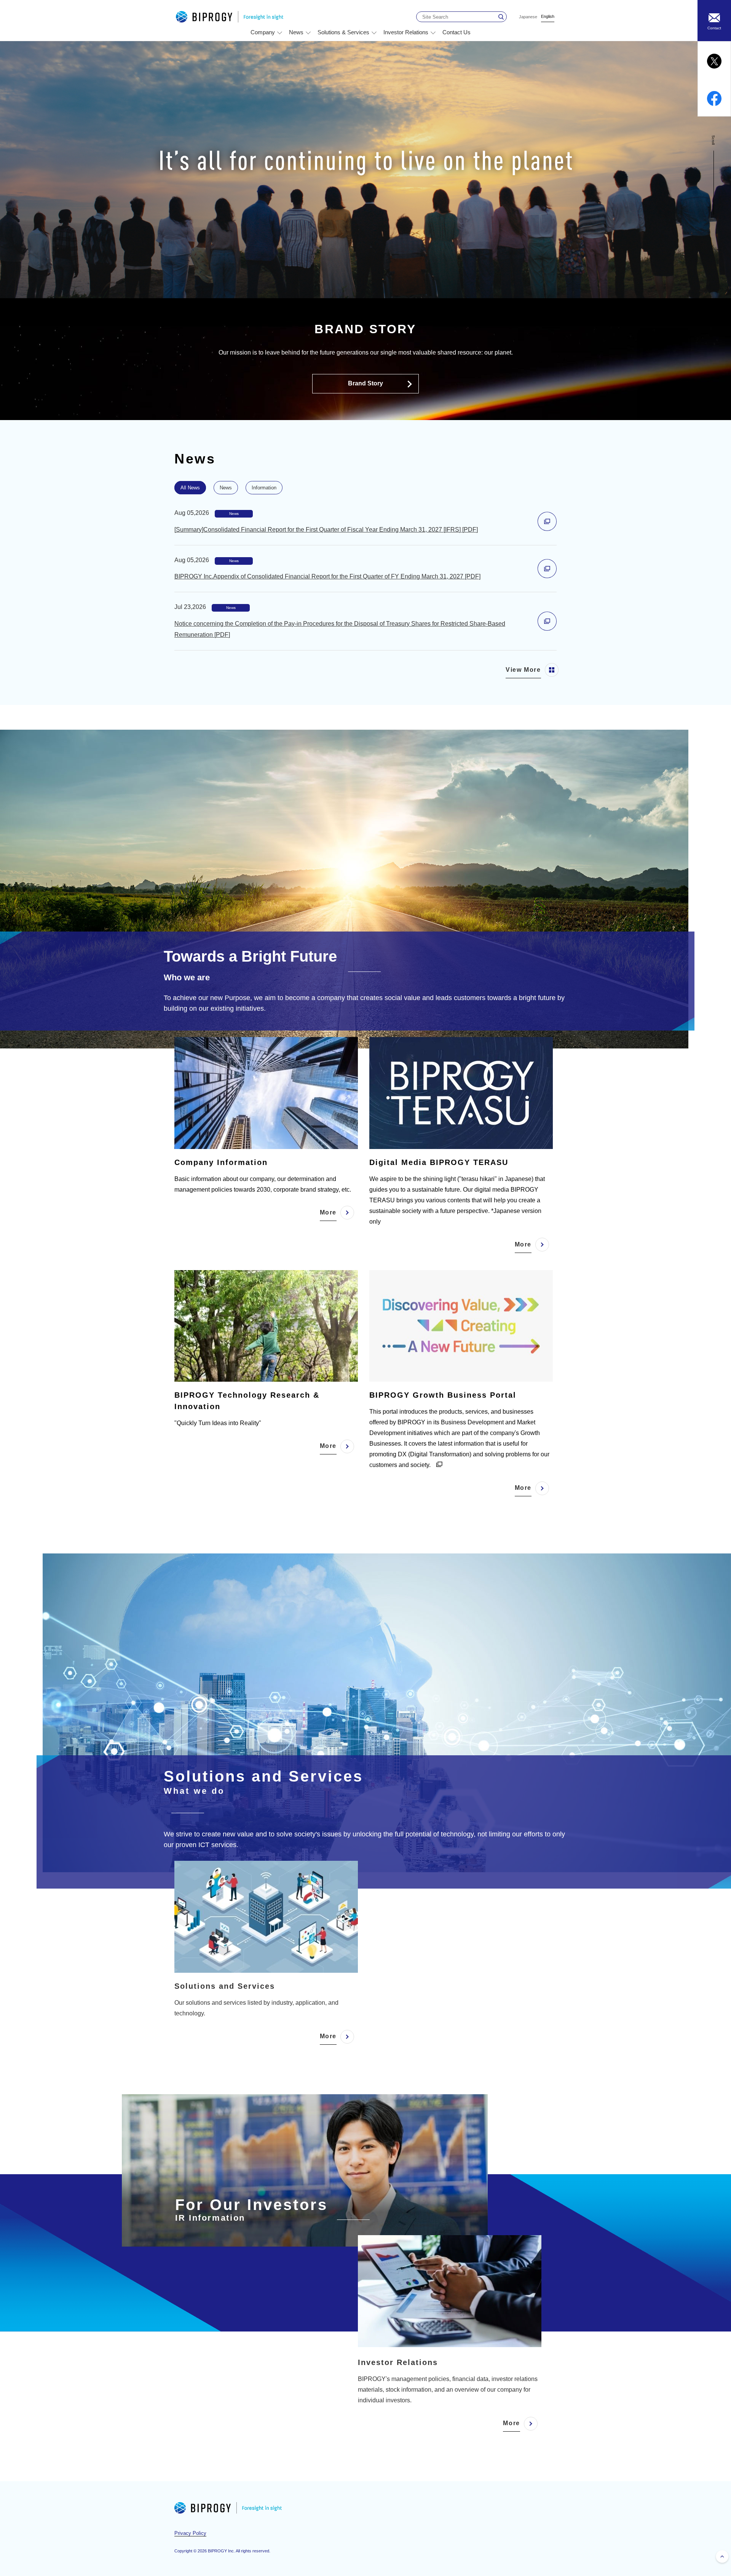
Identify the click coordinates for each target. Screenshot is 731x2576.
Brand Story (365, 383)
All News (190, 488)
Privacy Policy (190, 2533)
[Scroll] (714, 213)
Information (264, 488)
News (226, 488)
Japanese (528, 17)
